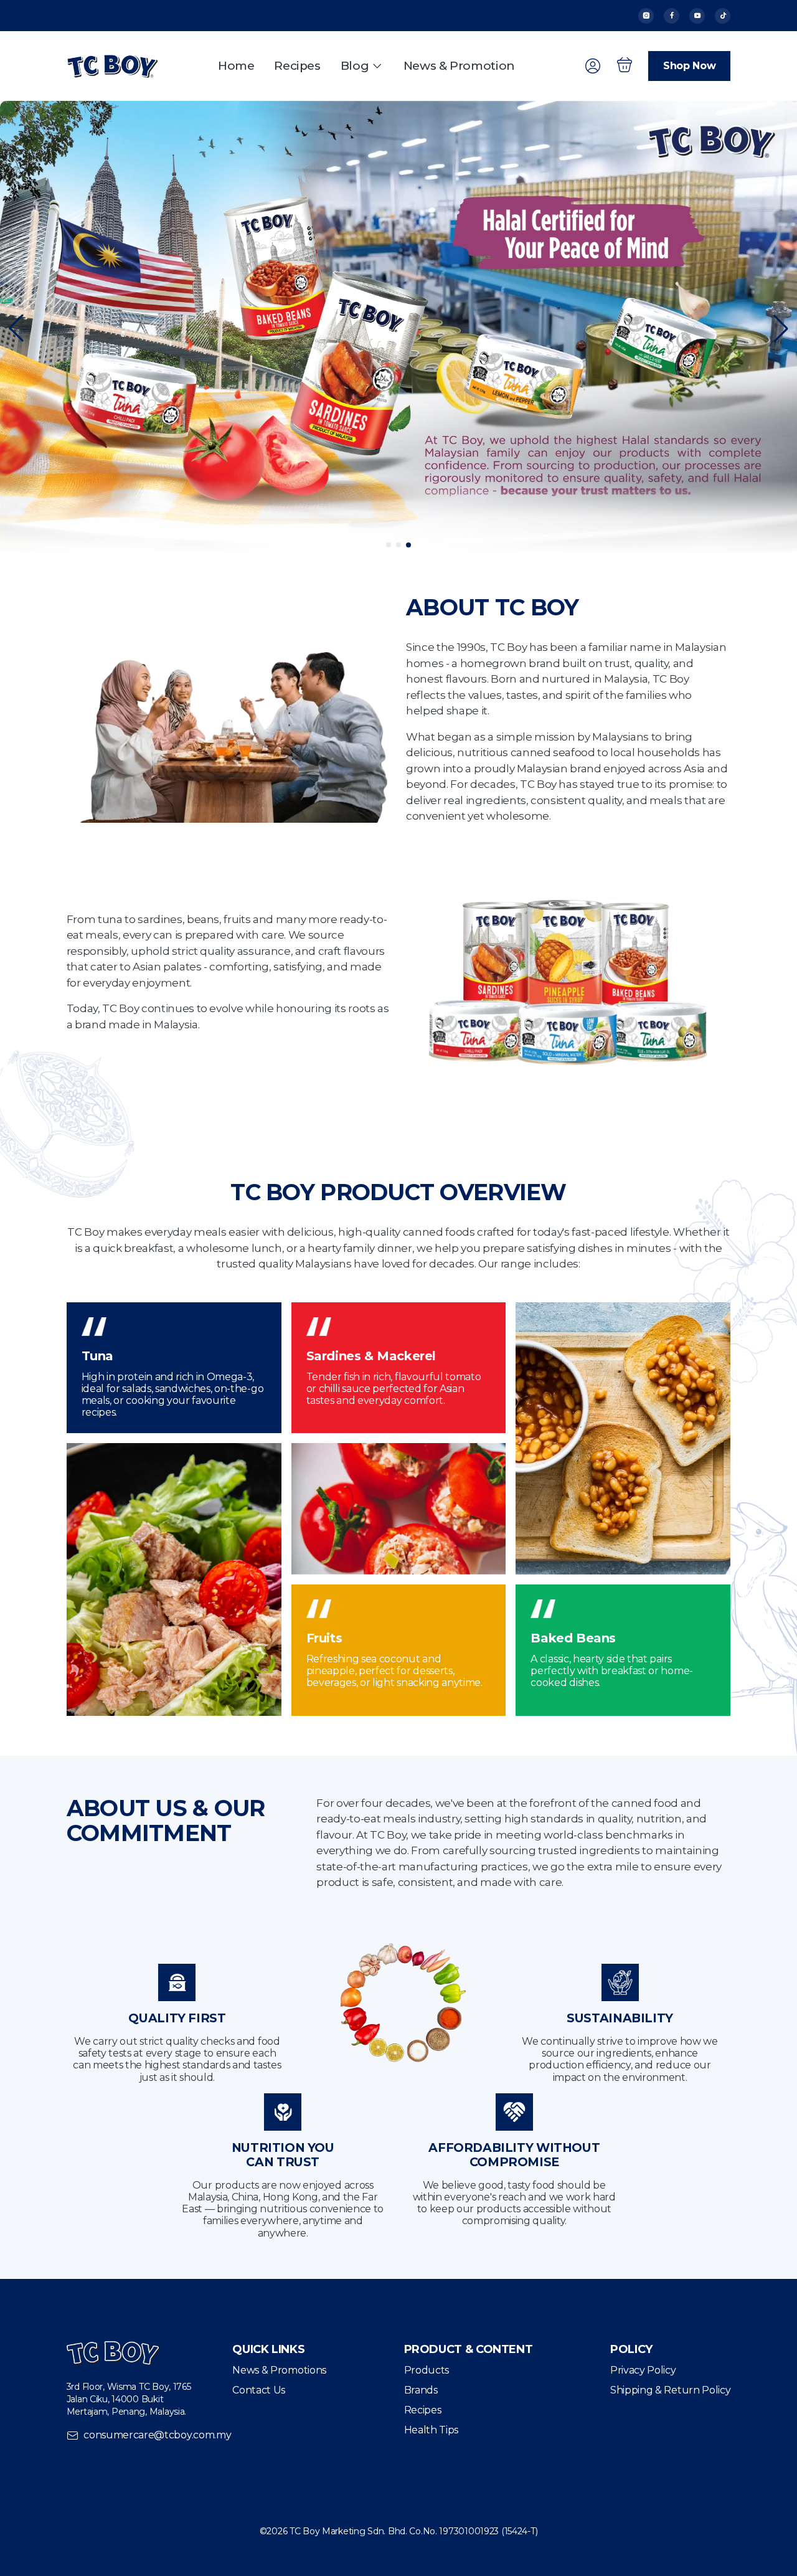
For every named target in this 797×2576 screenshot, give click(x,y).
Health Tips (431, 2430)
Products (427, 2370)
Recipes (297, 66)
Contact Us (259, 2390)
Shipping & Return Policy (670, 2390)
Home (236, 66)
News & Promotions (279, 2370)
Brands (421, 2390)
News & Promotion (459, 66)
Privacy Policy (643, 2370)
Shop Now (689, 66)
